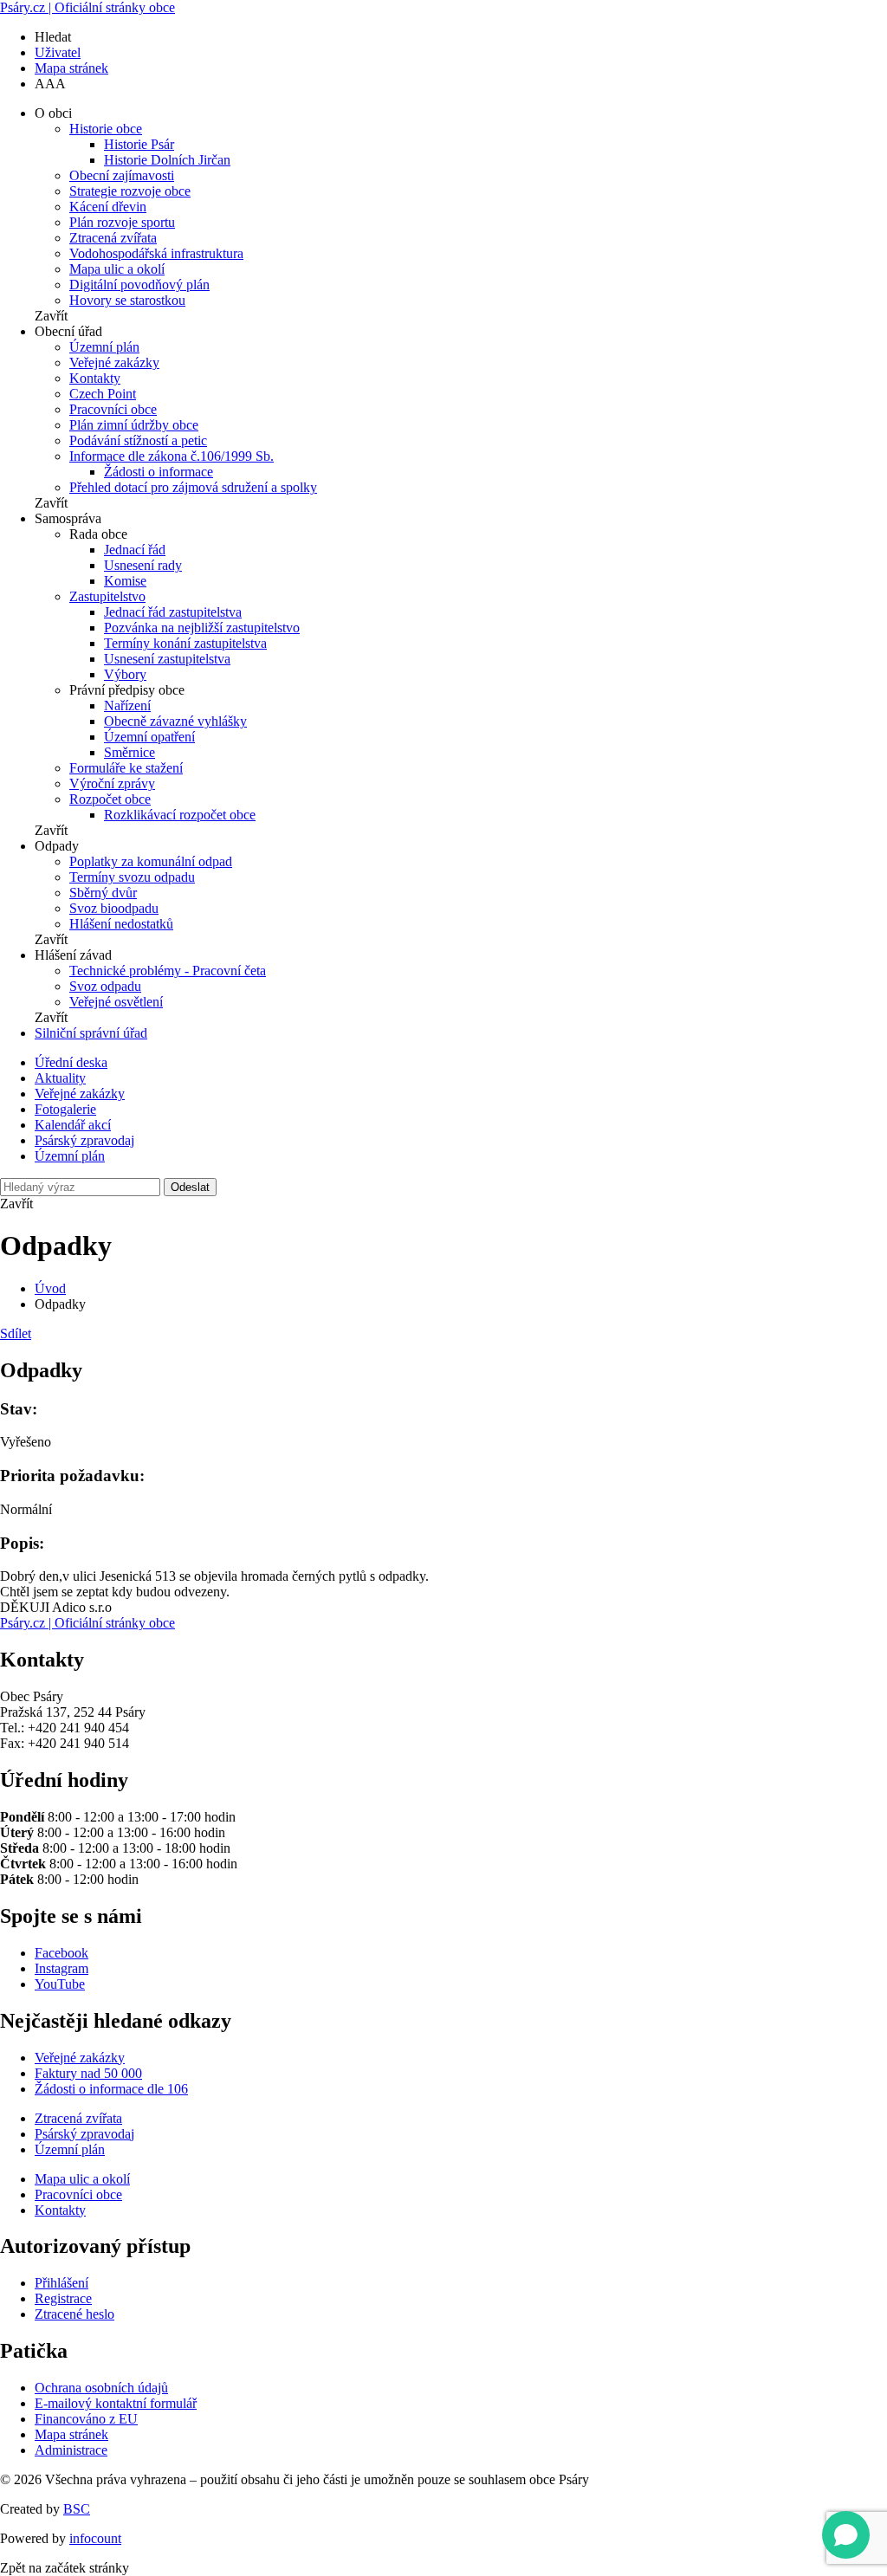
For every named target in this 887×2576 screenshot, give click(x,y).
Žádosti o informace (159, 472)
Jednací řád (135, 550)
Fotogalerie (65, 1109)
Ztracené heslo (74, 2314)
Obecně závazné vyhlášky (175, 721)
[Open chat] (846, 2535)
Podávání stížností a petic (138, 440)
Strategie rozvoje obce (130, 191)
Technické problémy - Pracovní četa (168, 971)
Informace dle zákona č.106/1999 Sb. (172, 456)
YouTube (60, 1984)
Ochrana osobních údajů (101, 2388)
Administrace (71, 2450)
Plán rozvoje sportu (122, 222)
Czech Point (103, 394)
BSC (77, 2509)
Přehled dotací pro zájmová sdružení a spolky (193, 487)
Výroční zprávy (112, 783)
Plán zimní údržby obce (134, 425)
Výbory (125, 674)
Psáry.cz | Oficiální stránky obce (87, 7)
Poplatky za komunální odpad (151, 861)
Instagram (62, 1968)
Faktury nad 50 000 (88, 2073)
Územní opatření (149, 737)
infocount (95, 2538)
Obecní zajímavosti (122, 175)
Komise (125, 581)
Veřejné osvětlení (116, 1002)
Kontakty (95, 378)
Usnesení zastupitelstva (167, 659)
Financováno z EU (86, 2419)
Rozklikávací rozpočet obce (180, 815)
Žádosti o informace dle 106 (111, 2089)
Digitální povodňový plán (139, 285)
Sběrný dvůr (103, 893)
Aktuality (60, 1078)
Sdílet (16, 1333)
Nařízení (127, 705)
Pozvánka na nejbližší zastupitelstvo (202, 628)
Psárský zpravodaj (84, 1140)
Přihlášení (62, 2283)
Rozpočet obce (110, 799)
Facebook (62, 1953)
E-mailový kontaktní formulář (116, 2403)
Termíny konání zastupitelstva (185, 643)
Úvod (50, 1288)
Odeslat (190, 1187)
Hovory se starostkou (127, 300)
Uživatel (58, 52)
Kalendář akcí (73, 1125)
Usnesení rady (143, 565)
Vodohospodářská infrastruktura (156, 253)
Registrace (63, 2298)
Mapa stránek (71, 68)
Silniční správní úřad (91, 1033)
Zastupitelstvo (107, 596)
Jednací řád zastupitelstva (173, 612)
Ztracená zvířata (113, 238)
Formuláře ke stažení (126, 768)
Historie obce (106, 129)
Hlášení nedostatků (121, 924)
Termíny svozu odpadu (132, 877)
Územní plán (104, 347)
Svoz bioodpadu (114, 908)
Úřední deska (71, 1062)
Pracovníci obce (113, 409)
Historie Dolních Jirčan (167, 160)
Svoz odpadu (105, 986)
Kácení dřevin (108, 207)
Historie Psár (139, 144)
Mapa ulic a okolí (117, 269)
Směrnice (129, 752)
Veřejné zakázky (114, 362)
